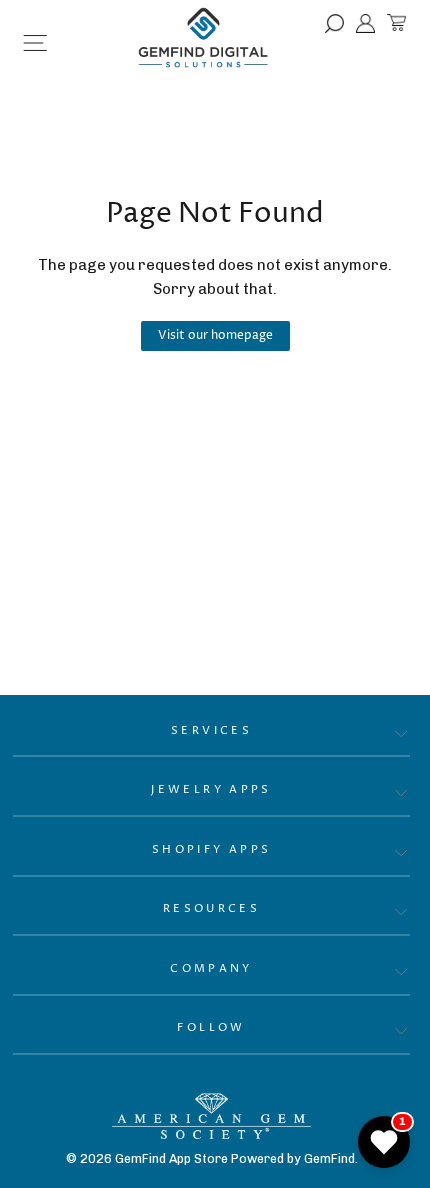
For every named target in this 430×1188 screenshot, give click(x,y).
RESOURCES (211, 908)
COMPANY (211, 968)
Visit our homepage (215, 335)
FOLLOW (211, 1027)
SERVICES (211, 730)
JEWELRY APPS (211, 789)
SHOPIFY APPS (212, 849)
